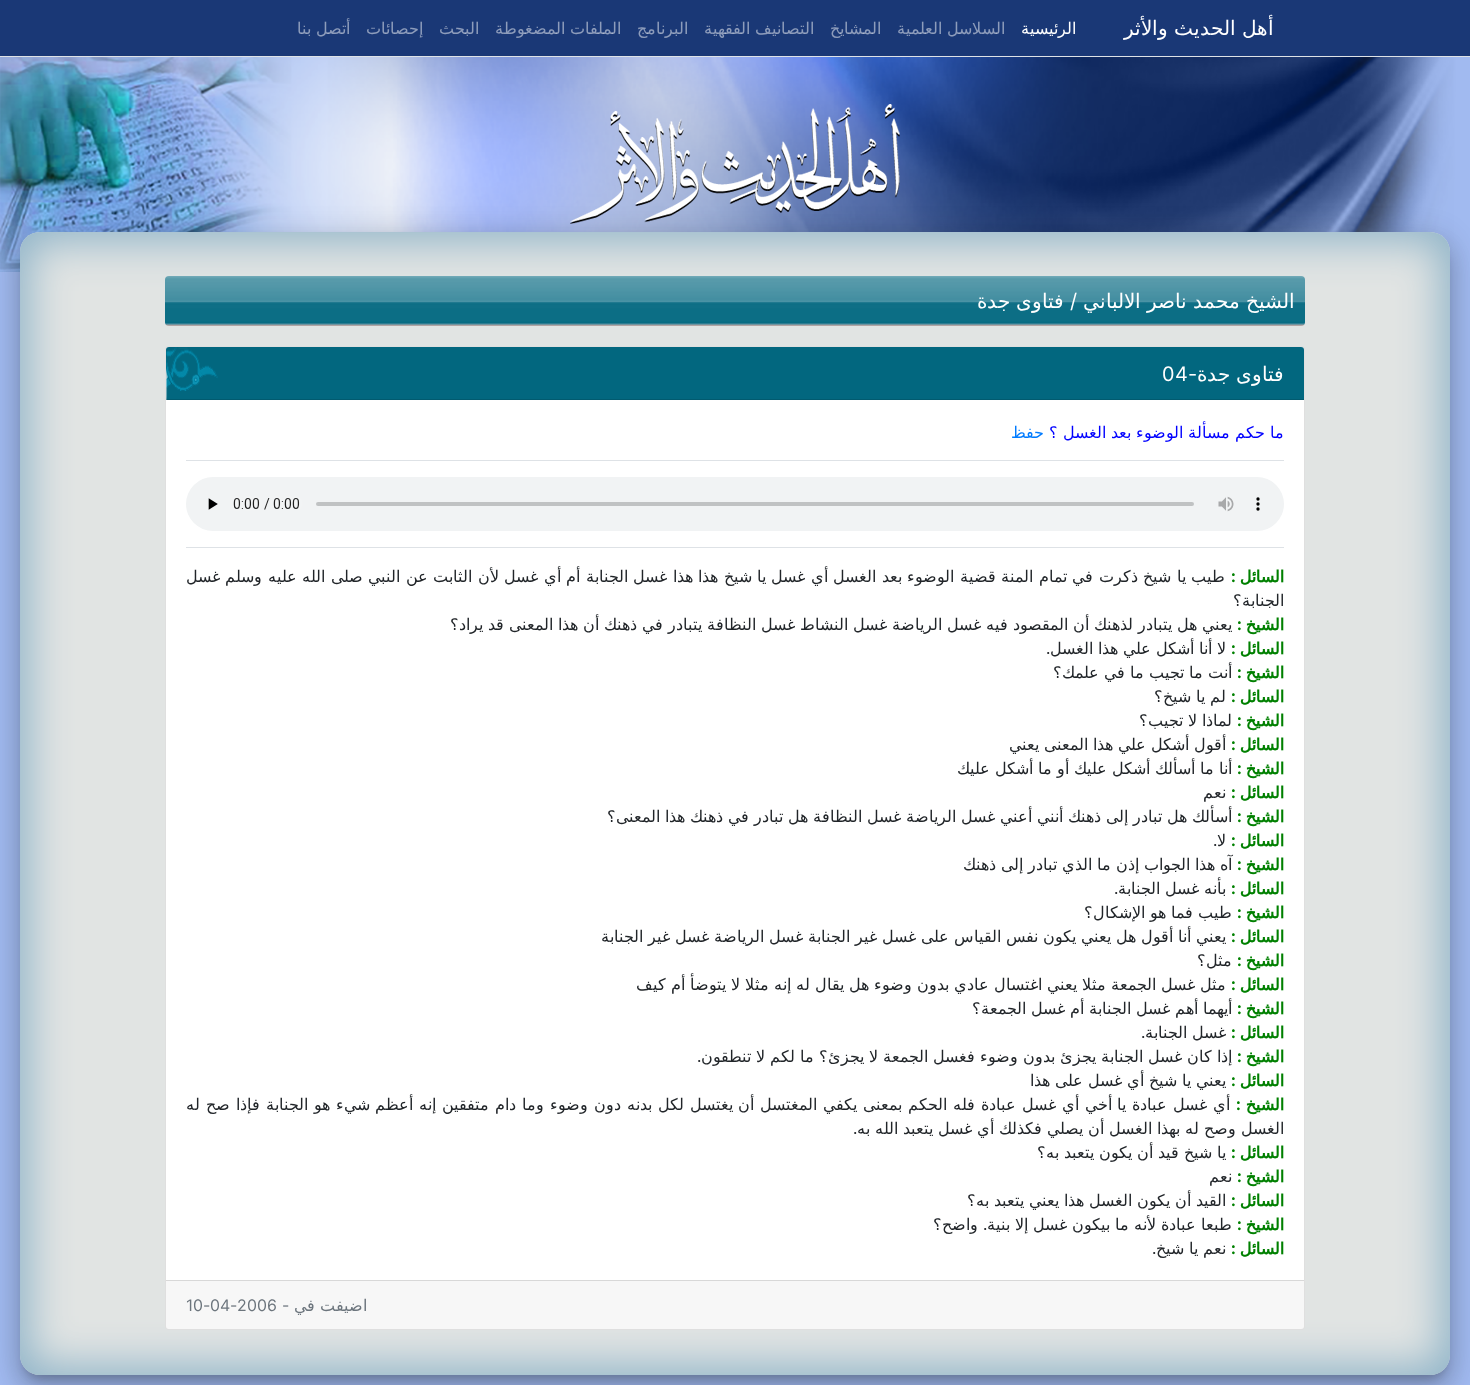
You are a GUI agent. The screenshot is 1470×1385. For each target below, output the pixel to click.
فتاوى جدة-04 (1223, 374)
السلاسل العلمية (951, 28)
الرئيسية (1044, 27)
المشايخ (855, 28)
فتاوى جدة (1020, 301)
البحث (459, 28)
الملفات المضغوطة (558, 28)
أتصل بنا (323, 28)
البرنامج (662, 28)
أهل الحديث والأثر (1199, 28)
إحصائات (394, 28)
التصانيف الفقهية (759, 28)
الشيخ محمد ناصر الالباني (1189, 301)
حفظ (1027, 432)
